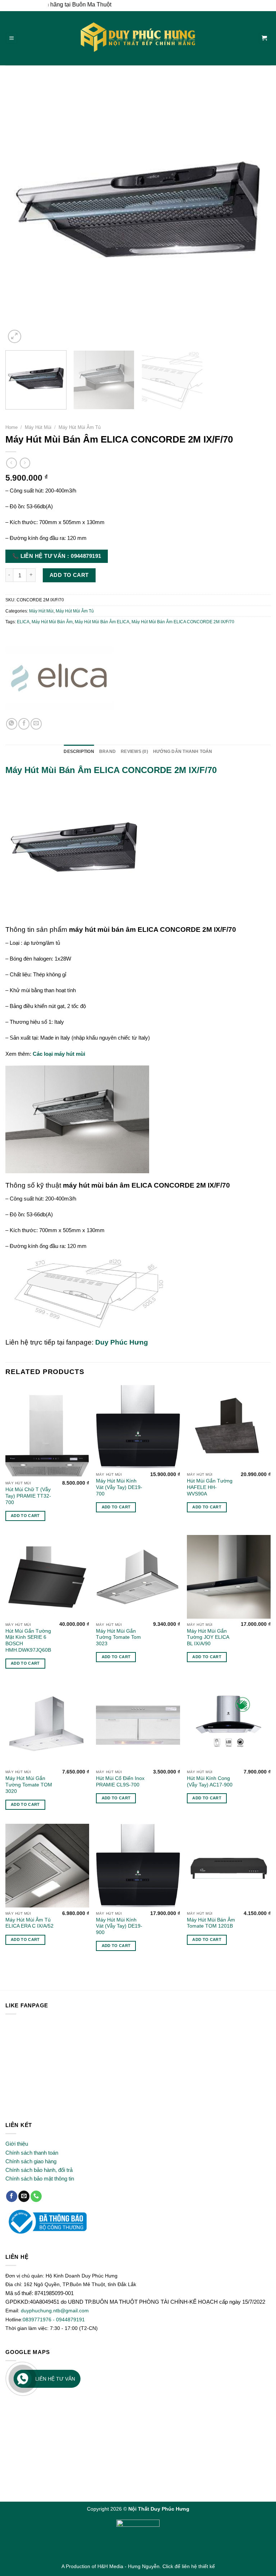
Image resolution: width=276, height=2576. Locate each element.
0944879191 (70, 2320)
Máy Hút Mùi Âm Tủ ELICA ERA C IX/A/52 (29, 1923)
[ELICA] (59, 677)
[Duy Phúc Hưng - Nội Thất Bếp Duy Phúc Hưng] (138, 38)
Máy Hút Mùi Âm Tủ (80, 427)
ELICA (23, 622)
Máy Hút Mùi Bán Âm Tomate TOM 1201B (211, 1923)
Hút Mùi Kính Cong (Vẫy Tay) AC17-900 (210, 1782)
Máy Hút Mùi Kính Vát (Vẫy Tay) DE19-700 (119, 1487)
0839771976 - (39, 2320)
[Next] (256, 212)
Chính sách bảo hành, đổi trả (39, 2170)
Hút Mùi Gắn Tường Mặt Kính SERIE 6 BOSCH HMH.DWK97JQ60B (28, 1641)
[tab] (79, 752)
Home (11, 427)
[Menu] (11, 38)
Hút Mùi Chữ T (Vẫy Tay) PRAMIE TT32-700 (28, 1496)
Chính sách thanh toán (32, 2153)
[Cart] (264, 38)
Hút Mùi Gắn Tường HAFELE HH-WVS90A (210, 1487)
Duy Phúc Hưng (122, 1342)
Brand (107, 751)
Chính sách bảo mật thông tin (40, 2179)
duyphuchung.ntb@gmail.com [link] (55, 2311)
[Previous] (20, 212)
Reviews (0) (134, 751)
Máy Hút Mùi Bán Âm (52, 622)
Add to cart (69, 575)
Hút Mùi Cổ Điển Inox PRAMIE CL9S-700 (120, 1782)
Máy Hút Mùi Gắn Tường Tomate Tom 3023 (118, 1638)
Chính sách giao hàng (31, 2161)
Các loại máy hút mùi (59, 1054)
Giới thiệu (17, 2144)
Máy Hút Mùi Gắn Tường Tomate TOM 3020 (29, 1785)
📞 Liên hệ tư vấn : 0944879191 (57, 556)
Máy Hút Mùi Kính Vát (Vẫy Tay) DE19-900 (119, 1926)
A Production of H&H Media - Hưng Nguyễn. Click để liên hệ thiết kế (138, 2566)
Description (79, 751)
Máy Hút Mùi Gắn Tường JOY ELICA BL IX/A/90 (208, 1638)
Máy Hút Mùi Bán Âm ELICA (102, 622)
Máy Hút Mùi (38, 427)
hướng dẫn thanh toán (183, 751)
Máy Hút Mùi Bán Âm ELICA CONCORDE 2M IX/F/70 (183, 622)
